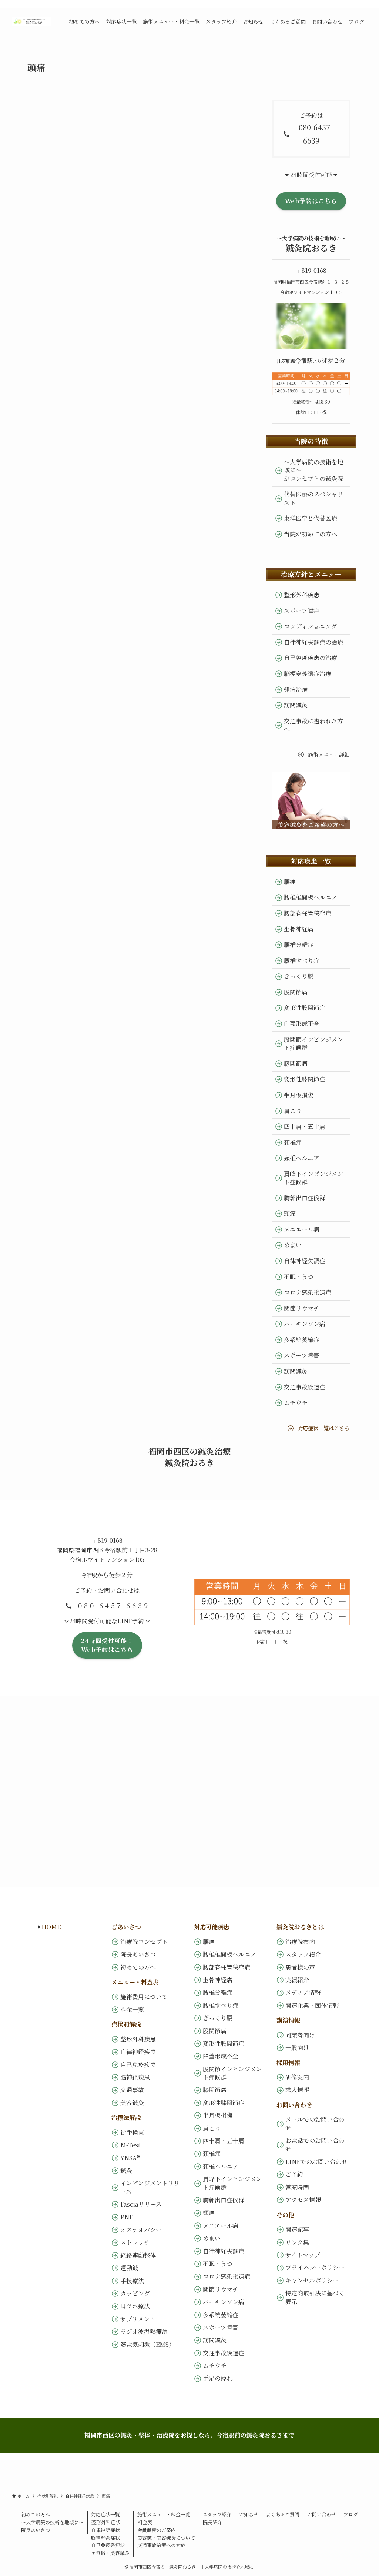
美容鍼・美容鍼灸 (110, 2553)
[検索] (362, 4)
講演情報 (288, 2020)
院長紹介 (212, 2522)
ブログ (351, 2514)
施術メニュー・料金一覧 (164, 2514)
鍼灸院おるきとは (300, 1927)
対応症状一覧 (105, 2514)
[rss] (353, 4)
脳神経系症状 (105, 2538)
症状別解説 (126, 2024)
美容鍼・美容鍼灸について (166, 2538)
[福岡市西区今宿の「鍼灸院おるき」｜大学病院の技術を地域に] (31, 21)
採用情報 (288, 2063)
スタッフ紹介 (217, 2514)
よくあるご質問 (283, 2514)
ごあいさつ (126, 1927)
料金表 (145, 2522)
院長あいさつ (36, 2530)
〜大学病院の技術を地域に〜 (52, 2522)
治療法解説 (126, 2117)
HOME (48, 1927)
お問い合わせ (294, 2105)
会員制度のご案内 (157, 2530)
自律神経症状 (105, 2530)
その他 (285, 2215)
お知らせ (249, 2514)
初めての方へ (36, 2514)
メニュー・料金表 (135, 1982)
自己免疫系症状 (108, 2545)
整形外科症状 (106, 2522)
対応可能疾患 (212, 1927)
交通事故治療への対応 (161, 2545)
